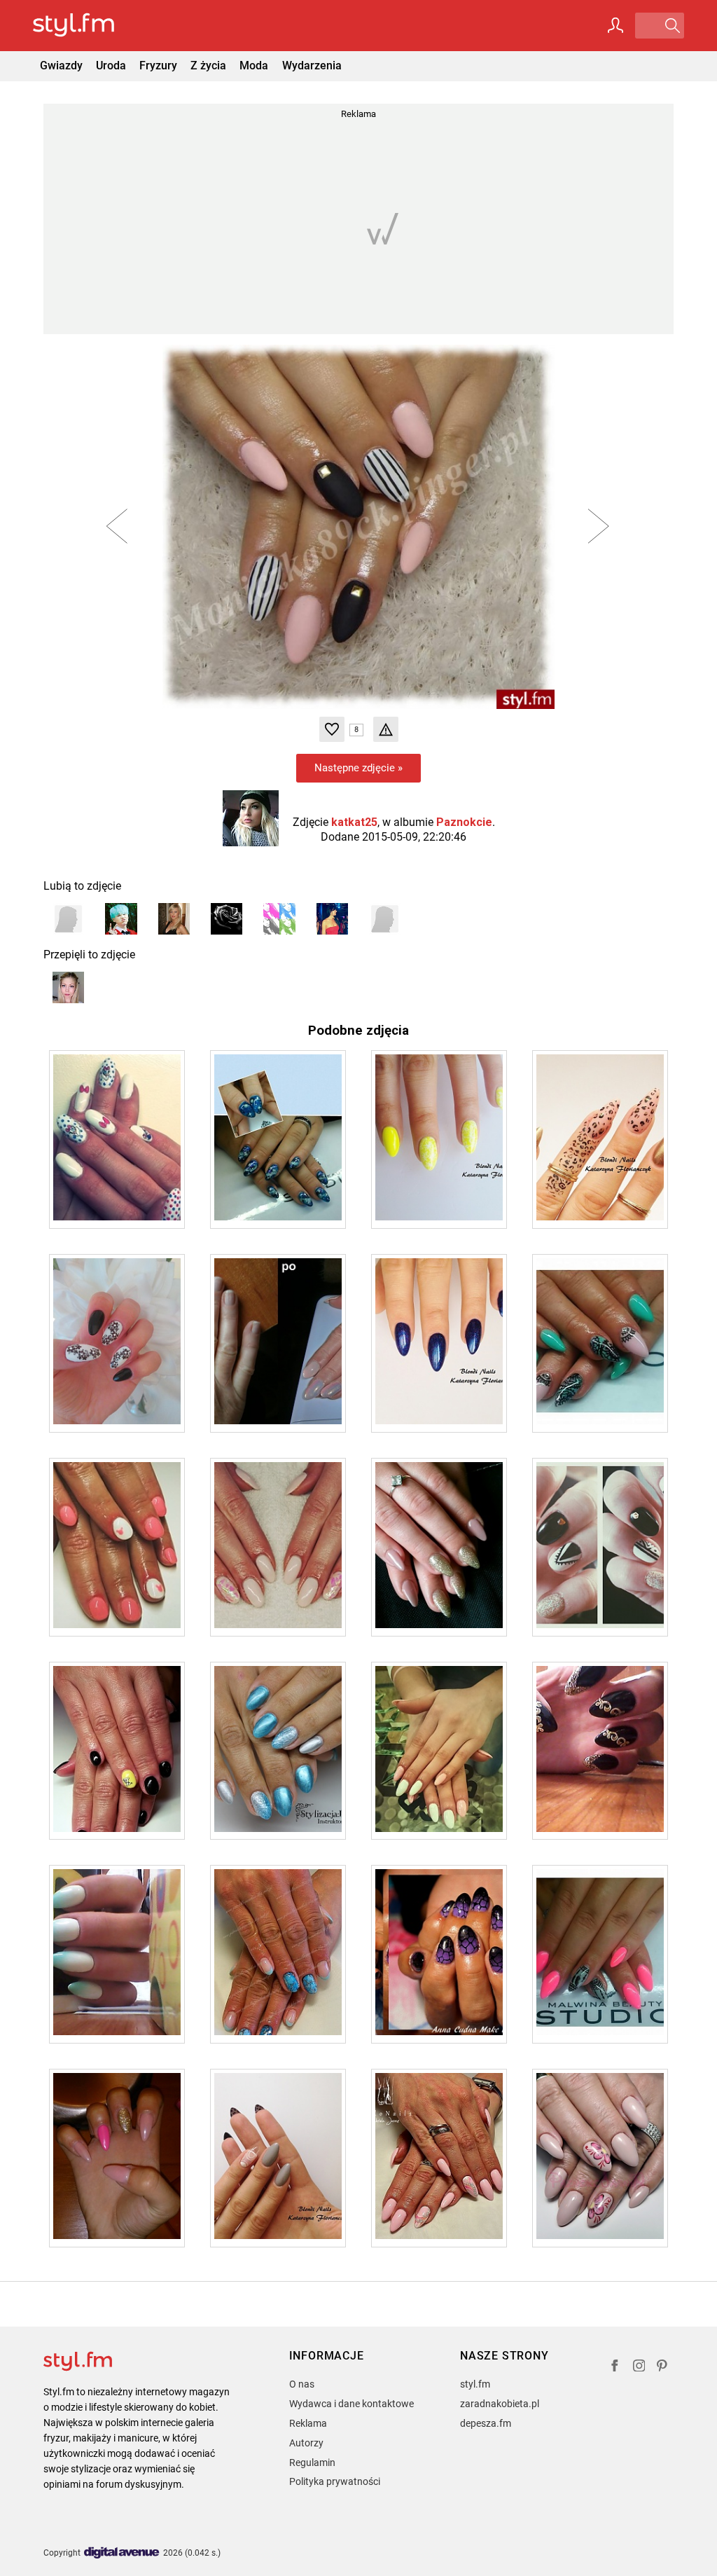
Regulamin (312, 2463)
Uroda (111, 66)
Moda (254, 66)
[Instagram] (639, 2368)
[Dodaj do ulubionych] (332, 729)
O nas (302, 2384)
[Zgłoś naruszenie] (386, 729)
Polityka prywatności (335, 2481)
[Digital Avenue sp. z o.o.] (122, 2553)
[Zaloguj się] (615, 25)
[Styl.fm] (89, 26)
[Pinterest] (663, 2368)
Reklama (308, 2423)
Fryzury (158, 66)
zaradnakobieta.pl (500, 2404)
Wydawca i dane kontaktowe (351, 2404)
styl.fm (475, 2384)
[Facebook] (615, 2368)
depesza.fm (486, 2423)
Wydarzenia (312, 66)
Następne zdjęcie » (358, 768)
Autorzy (306, 2443)
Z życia (208, 66)
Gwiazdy (61, 66)
